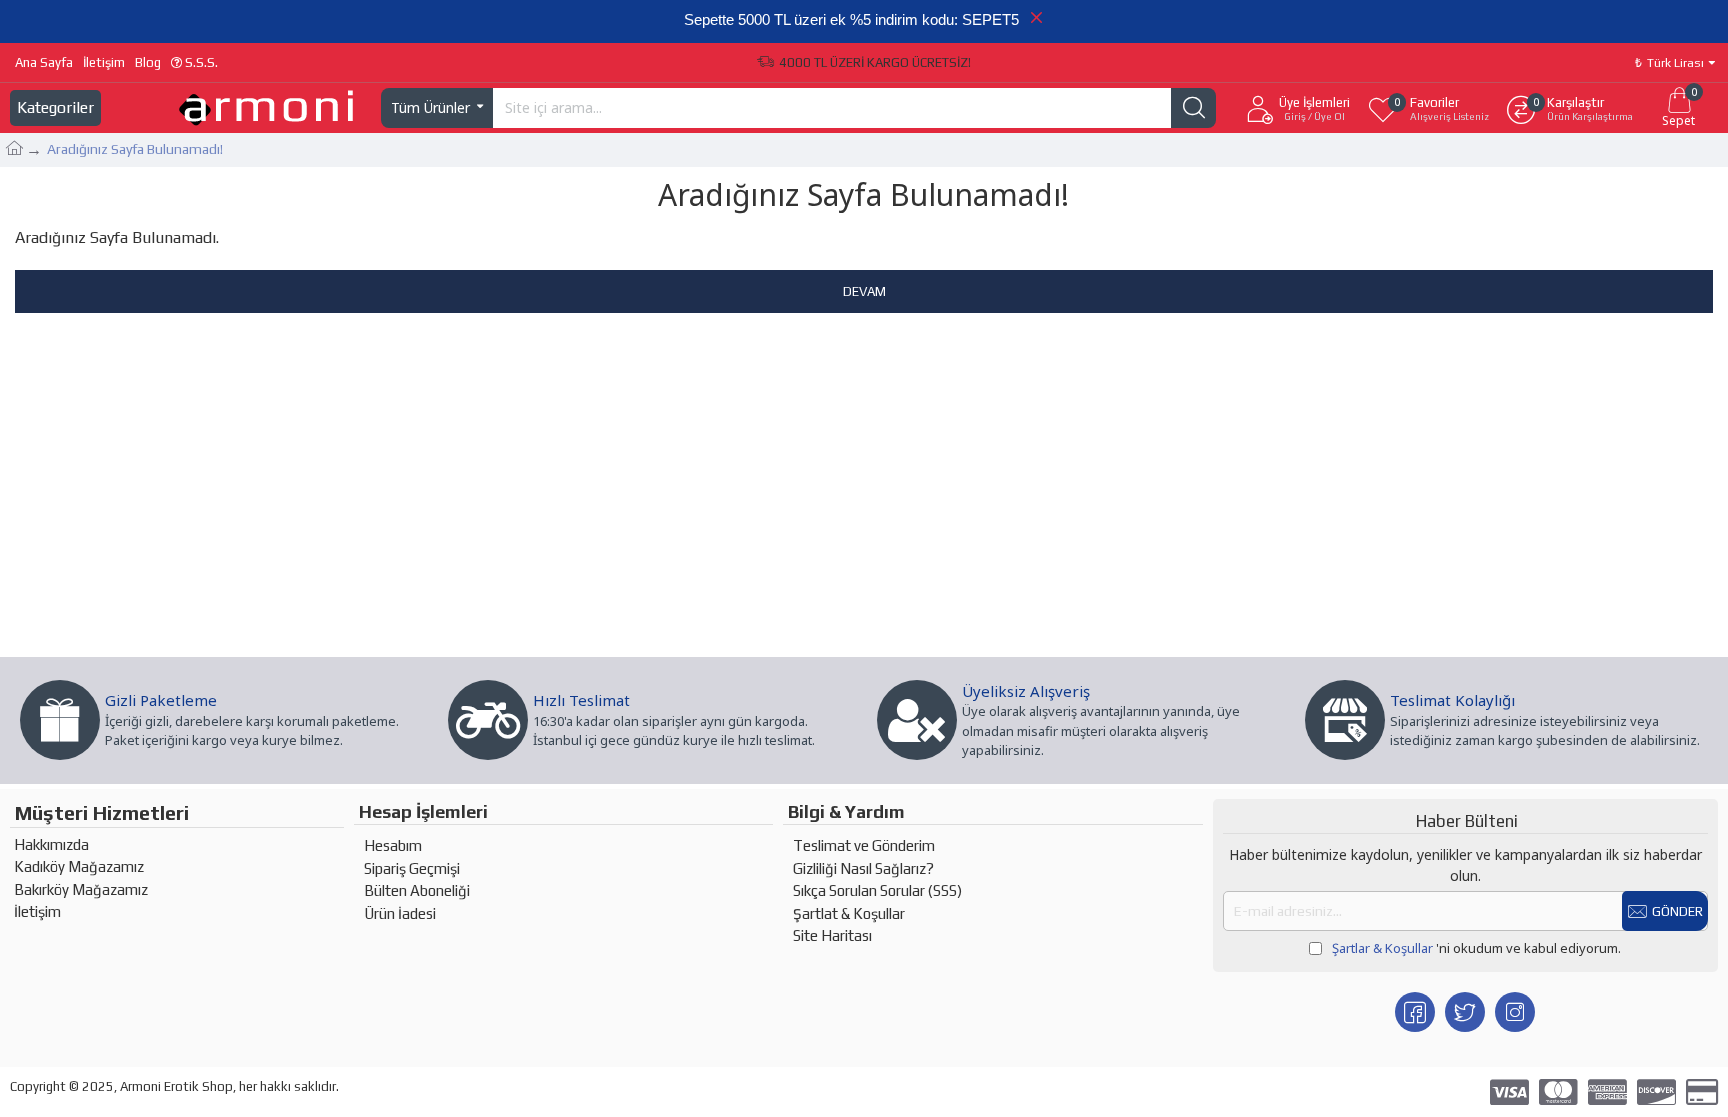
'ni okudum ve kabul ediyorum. (1476, 948)
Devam (864, 291)
